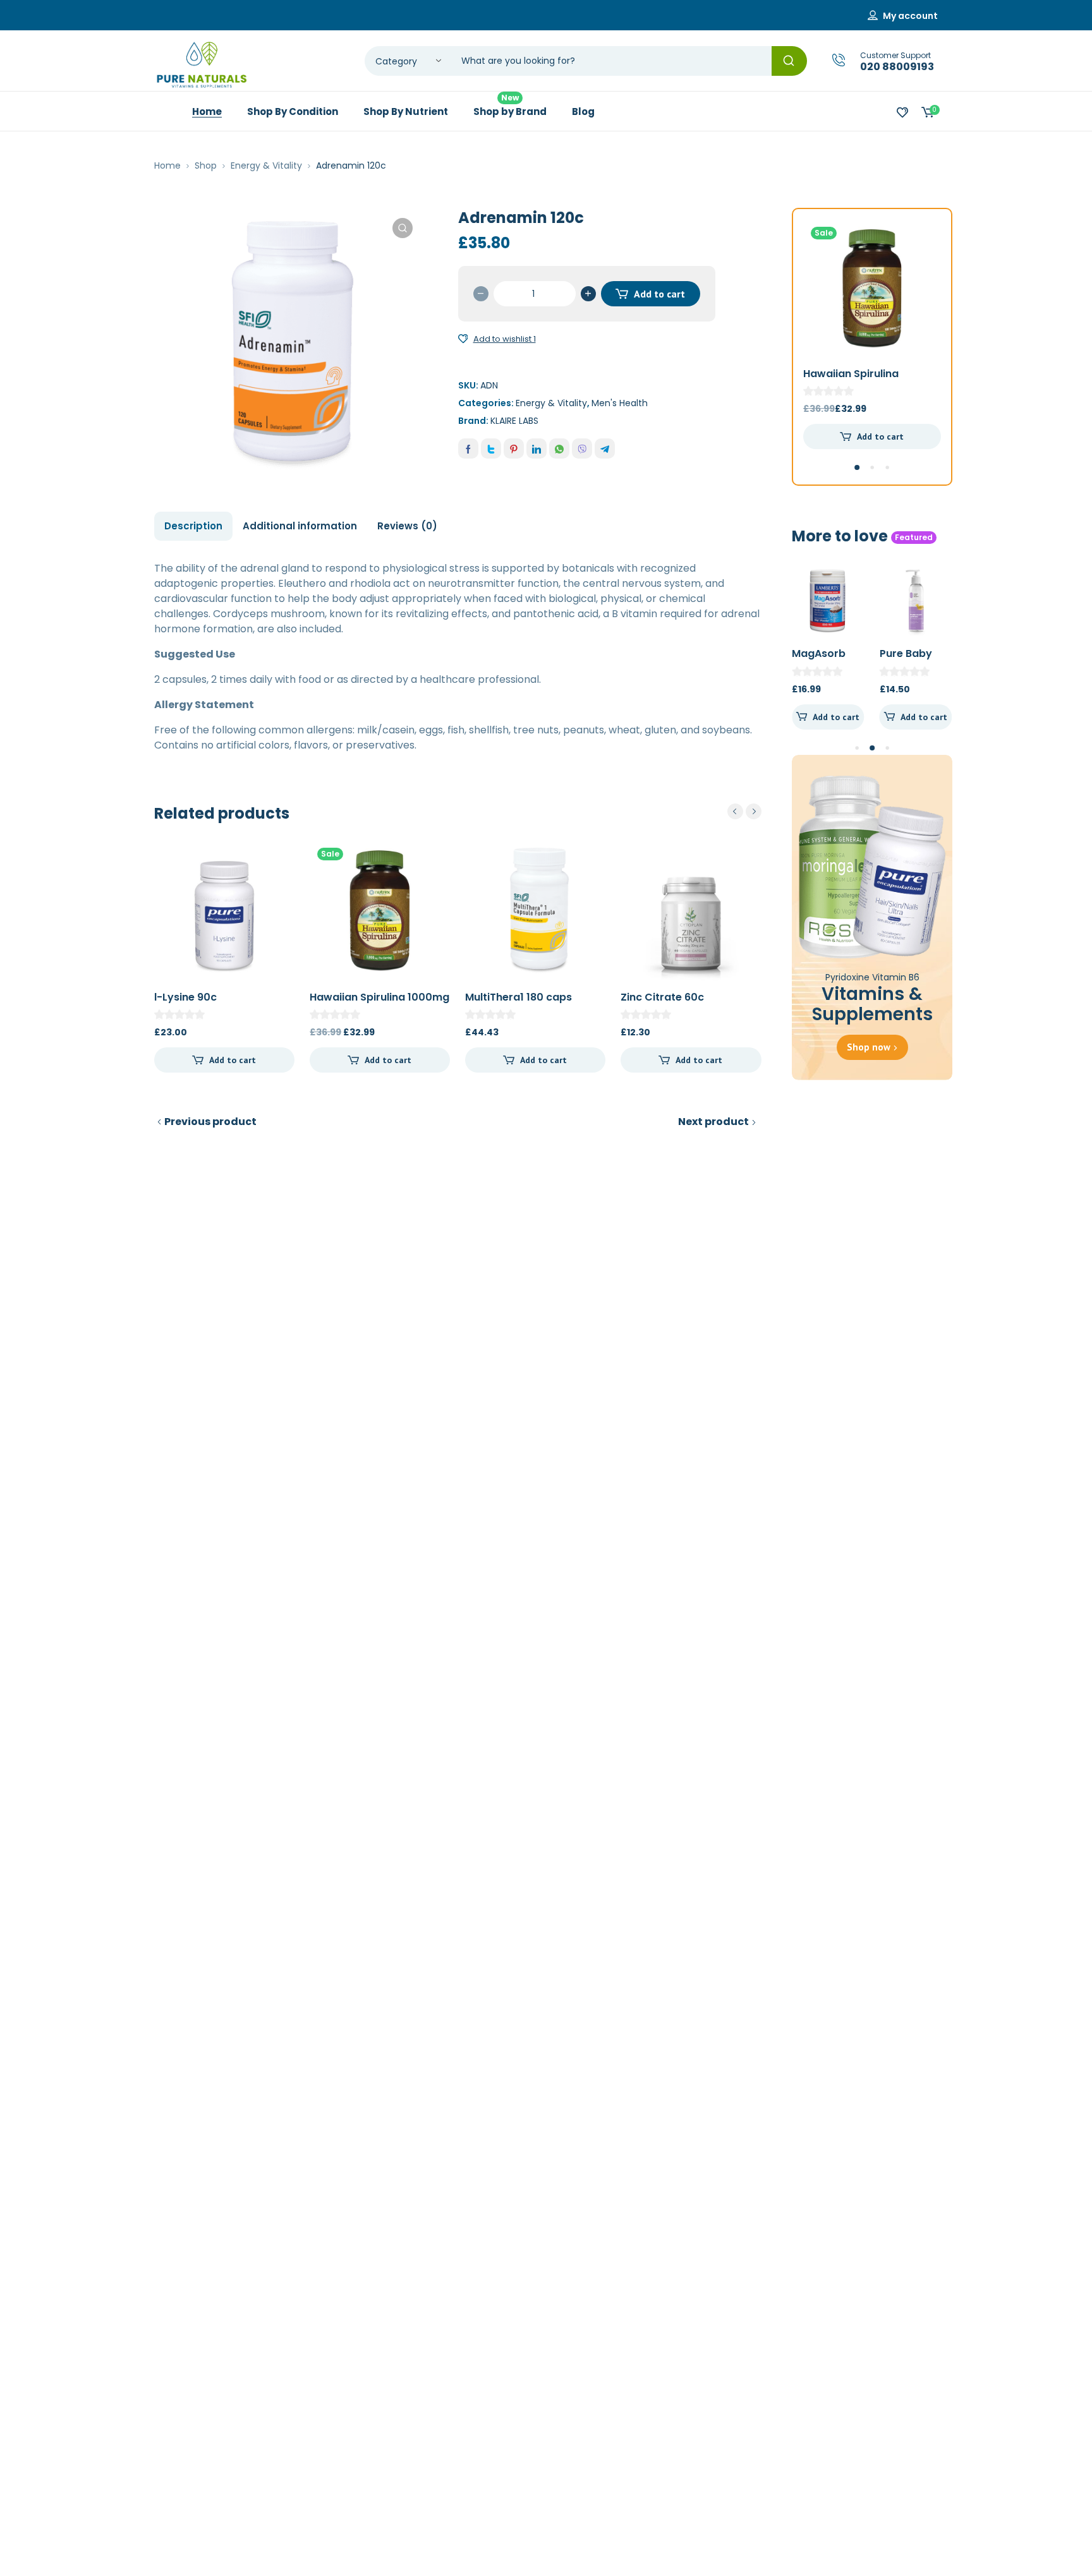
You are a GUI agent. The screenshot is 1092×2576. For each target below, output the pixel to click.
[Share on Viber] (582, 448)
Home (167, 166)
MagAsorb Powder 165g (825, 660)
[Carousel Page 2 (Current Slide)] (872, 748)
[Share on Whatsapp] (559, 448)
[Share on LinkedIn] (537, 448)
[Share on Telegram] (605, 448)
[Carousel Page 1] (857, 748)
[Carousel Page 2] (872, 467)
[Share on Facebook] (468, 448)
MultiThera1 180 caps (519, 997)
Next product (713, 1122)
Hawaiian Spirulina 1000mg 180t (379, 1004)
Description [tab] (193, 526)
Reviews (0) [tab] (407, 526)
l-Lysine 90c (185, 997)
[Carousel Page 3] (887, 467)
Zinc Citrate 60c (662, 997)
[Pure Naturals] (202, 65)
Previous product (210, 1122)
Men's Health (620, 403)
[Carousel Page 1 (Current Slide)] (857, 467)
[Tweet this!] (491, 448)
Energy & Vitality (266, 166)
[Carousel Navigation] (744, 811)
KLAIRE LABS (514, 421)
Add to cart (659, 294)
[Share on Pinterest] (514, 448)
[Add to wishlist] (463, 339)
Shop (206, 166)
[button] (403, 228)
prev (735, 811)
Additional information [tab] (300, 526)
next (754, 811)
